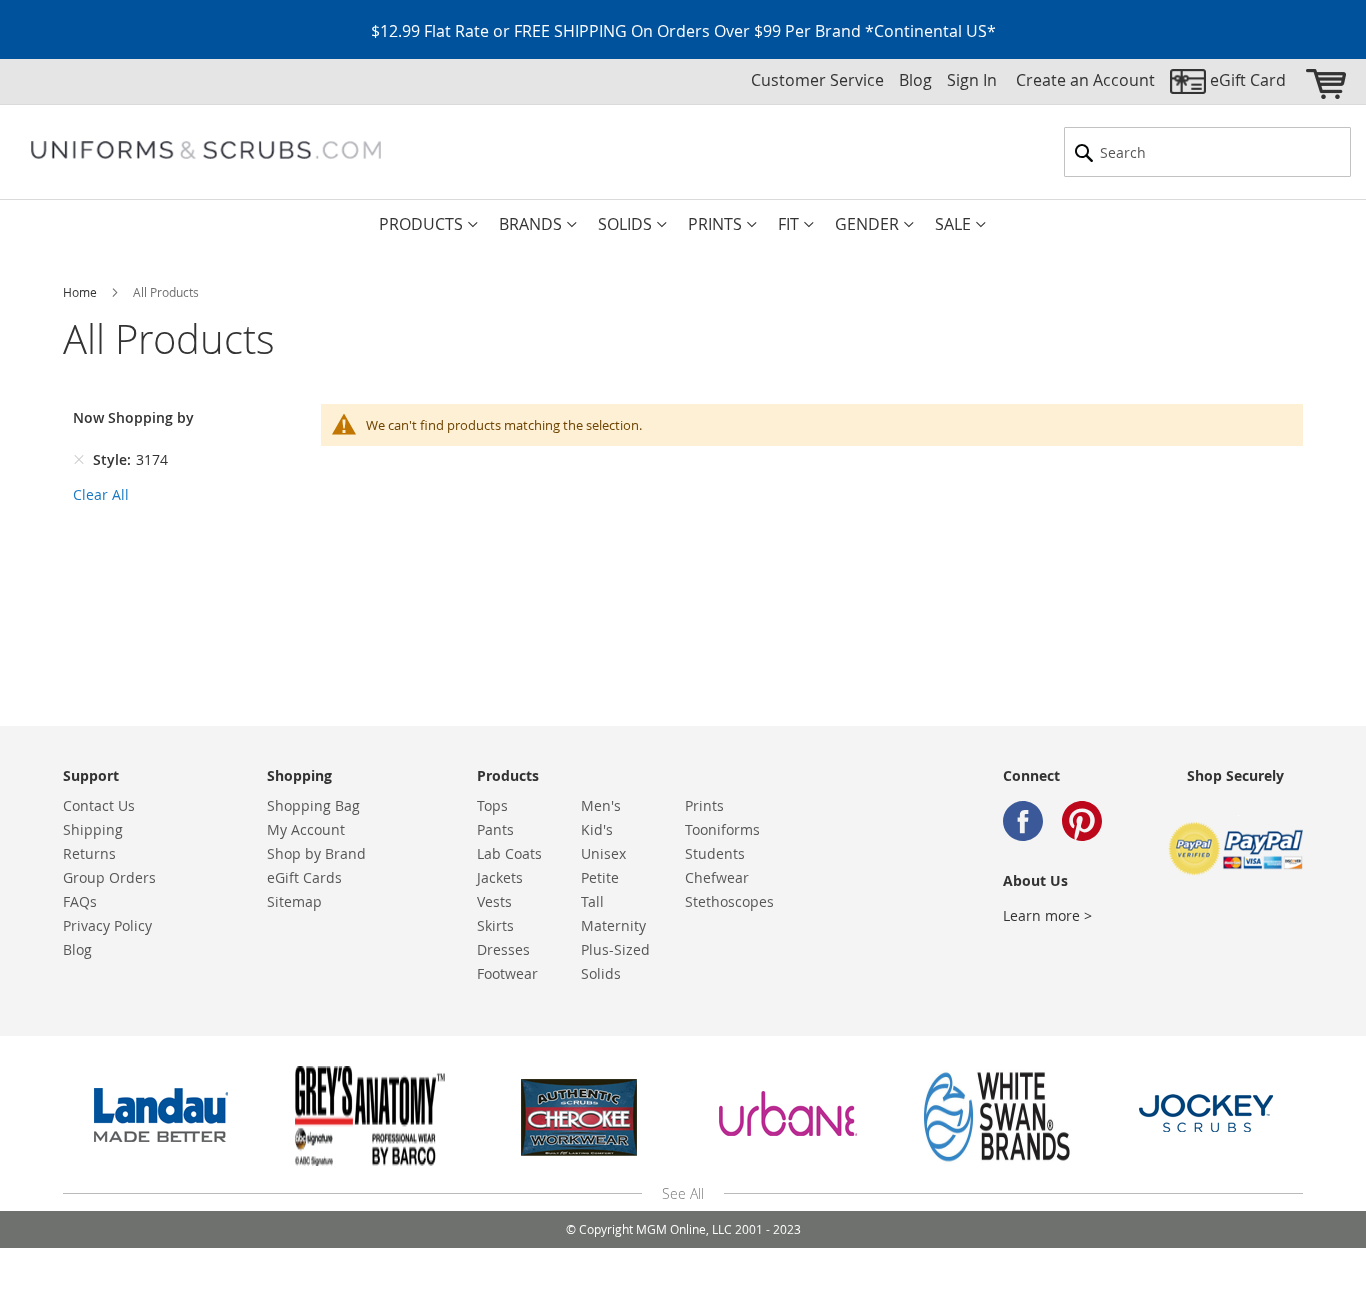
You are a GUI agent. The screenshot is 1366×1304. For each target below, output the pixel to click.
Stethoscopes (729, 901)
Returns (89, 853)
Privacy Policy (107, 925)
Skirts (495, 925)
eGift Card (1248, 80)
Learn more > (1047, 915)
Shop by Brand (316, 853)
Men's (601, 805)
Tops (492, 805)
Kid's (597, 829)
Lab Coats (509, 853)
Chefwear (717, 877)
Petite (600, 877)
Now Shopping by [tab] (133, 417)
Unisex (603, 853)
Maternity (613, 925)
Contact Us (99, 805)
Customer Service (817, 80)
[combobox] (1207, 152)
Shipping (93, 829)
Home (81, 292)
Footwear (507, 973)
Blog (915, 80)
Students (715, 853)
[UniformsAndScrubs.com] (206, 150)
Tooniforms (722, 829)
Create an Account (1085, 80)
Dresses (503, 949)
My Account (306, 829)
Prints (704, 805)
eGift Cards (304, 877)
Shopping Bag (313, 805)
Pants (495, 829)
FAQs (80, 901)
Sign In (972, 80)
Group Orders (109, 877)
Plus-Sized (615, 949)
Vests (494, 901)
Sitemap (294, 901)
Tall (592, 901)
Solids (601, 973)
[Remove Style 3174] (79, 460)
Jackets (500, 877)
